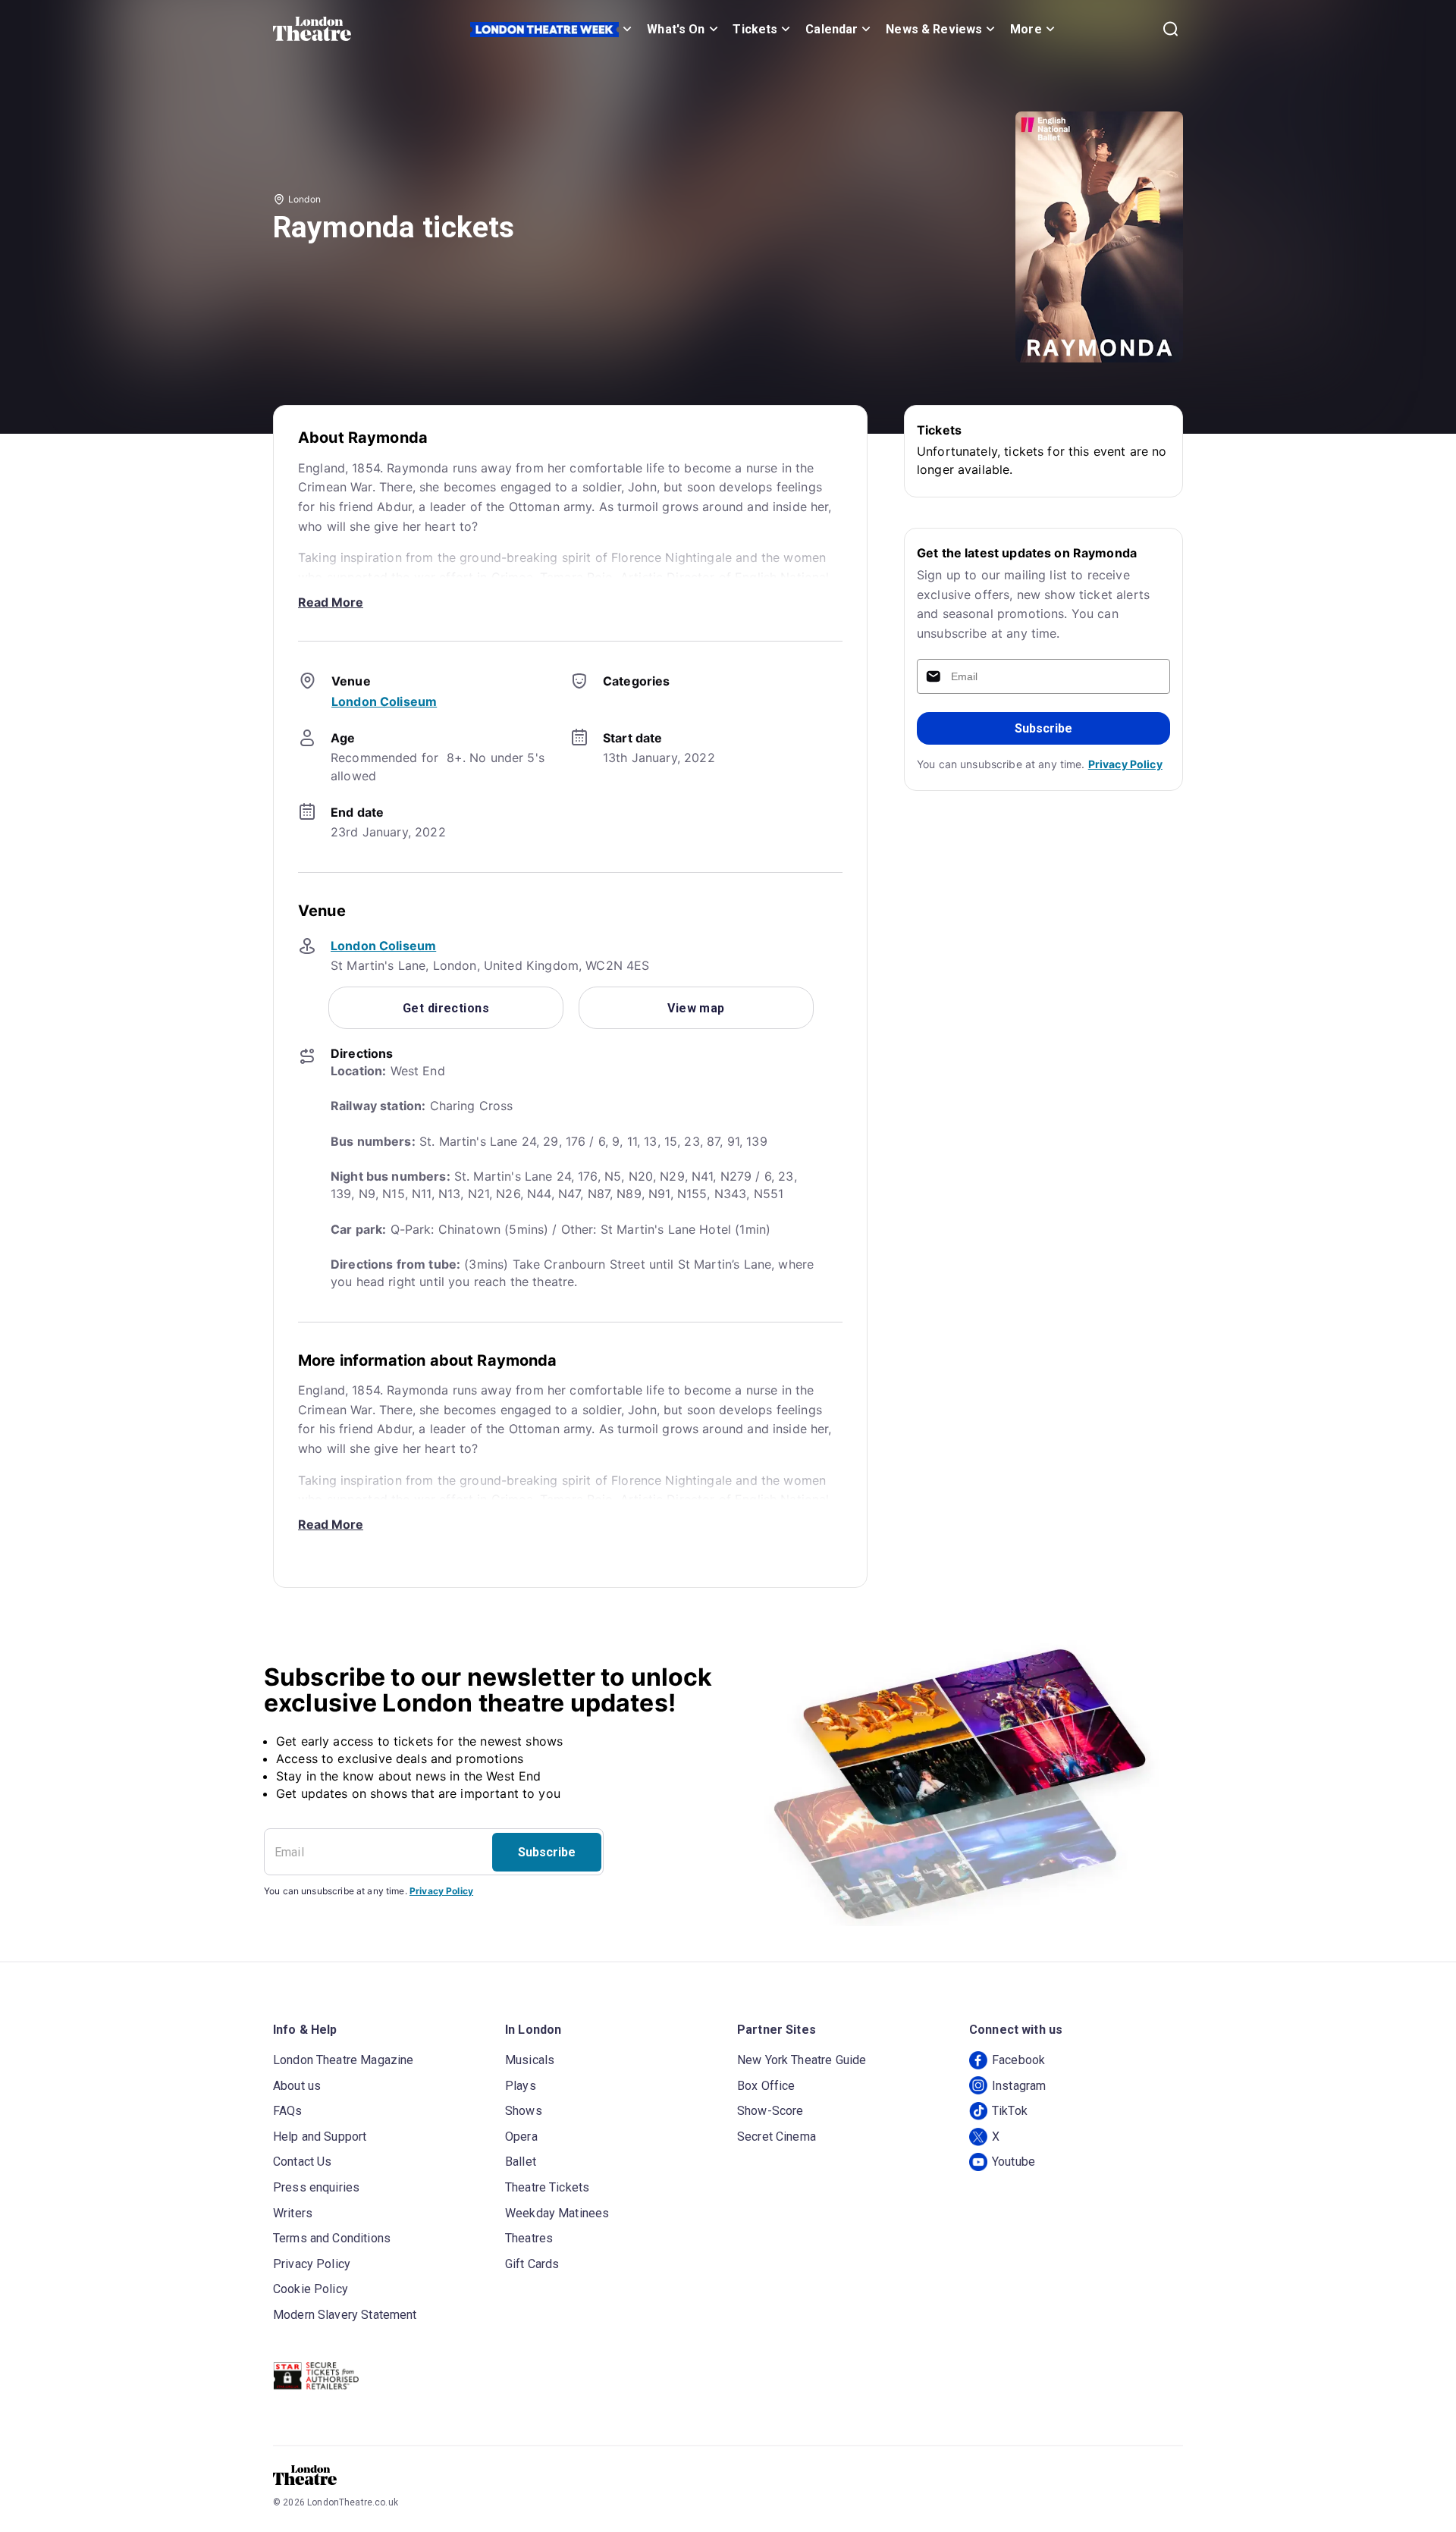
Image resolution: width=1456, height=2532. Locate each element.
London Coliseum (384, 701)
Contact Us (303, 2162)
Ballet (521, 2162)
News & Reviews (934, 29)
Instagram (1019, 2086)
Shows (524, 2111)
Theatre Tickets (547, 2187)
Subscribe (1043, 728)
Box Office (766, 2086)
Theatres (529, 2238)
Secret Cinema (777, 2137)
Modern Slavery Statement (345, 2315)
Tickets (755, 29)
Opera (521, 2137)
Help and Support (320, 2137)
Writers (293, 2213)
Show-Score (770, 2111)
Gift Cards (532, 2264)
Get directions (446, 1008)
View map (696, 1008)
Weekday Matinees (557, 2213)
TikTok (1010, 2111)
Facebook (1018, 2060)
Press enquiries (316, 2187)
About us (297, 2086)
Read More (331, 602)
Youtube (1014, 2162)
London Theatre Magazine (343, 2060)
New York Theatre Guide (802, 2060)
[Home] (312, 29)
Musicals (530, 2060)
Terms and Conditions (332, 2238)
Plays (521, 2086)
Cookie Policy (311, 2289)
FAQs (288, 2111)
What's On (676, 29)
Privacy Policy (1125, 764)
